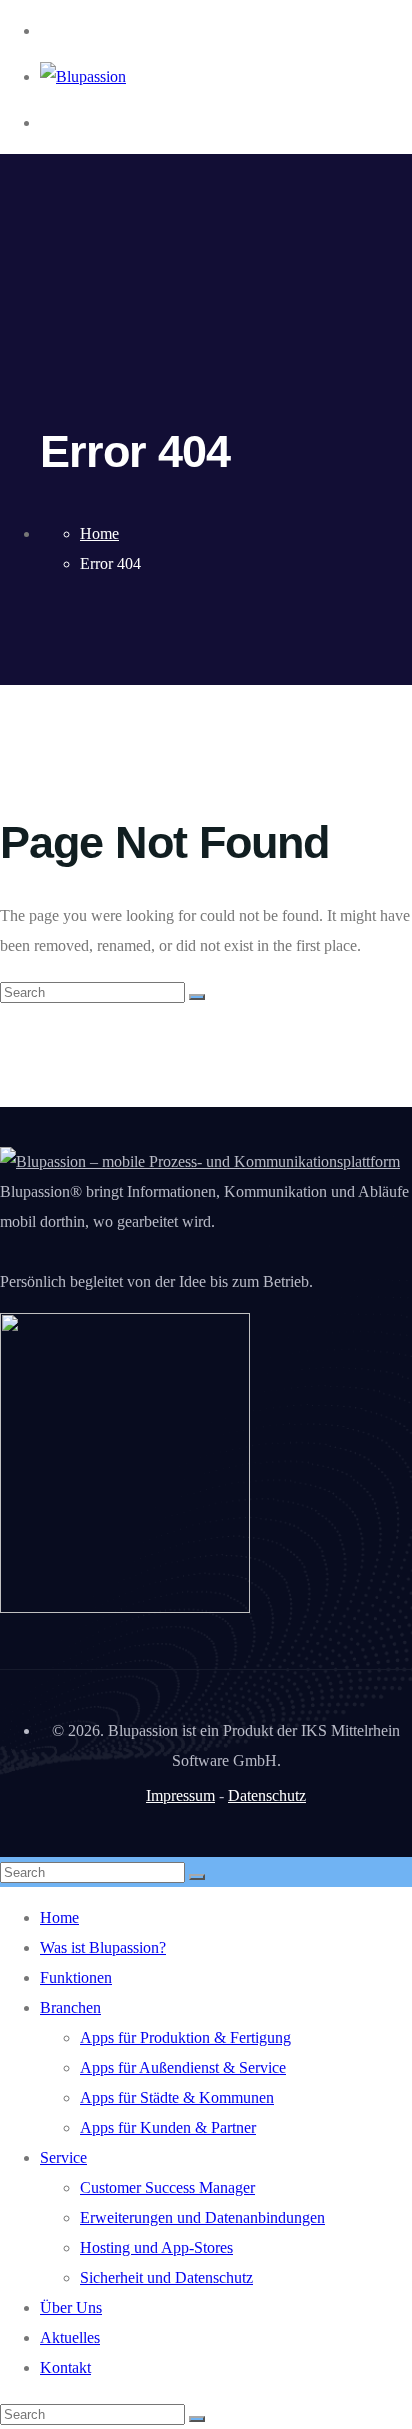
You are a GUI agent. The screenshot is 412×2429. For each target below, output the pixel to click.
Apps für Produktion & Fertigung (185, 2037)
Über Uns (71, 2307)
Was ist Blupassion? (103, 1947)
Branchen (70, 2007)
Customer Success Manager (167, 2187)
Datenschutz (267, 1795)
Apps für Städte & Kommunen (177, 2097)
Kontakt (65, 2367)
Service (63, 2157)
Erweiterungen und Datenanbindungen (202, 2217)
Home (59, 1917)
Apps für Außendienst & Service (183, 2067)
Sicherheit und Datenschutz (166, 2277)
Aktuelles (70, 2337)
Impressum (180, 1795)
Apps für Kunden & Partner (168, 2127)
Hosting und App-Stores (156, 2247)
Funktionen (76, 1977)
